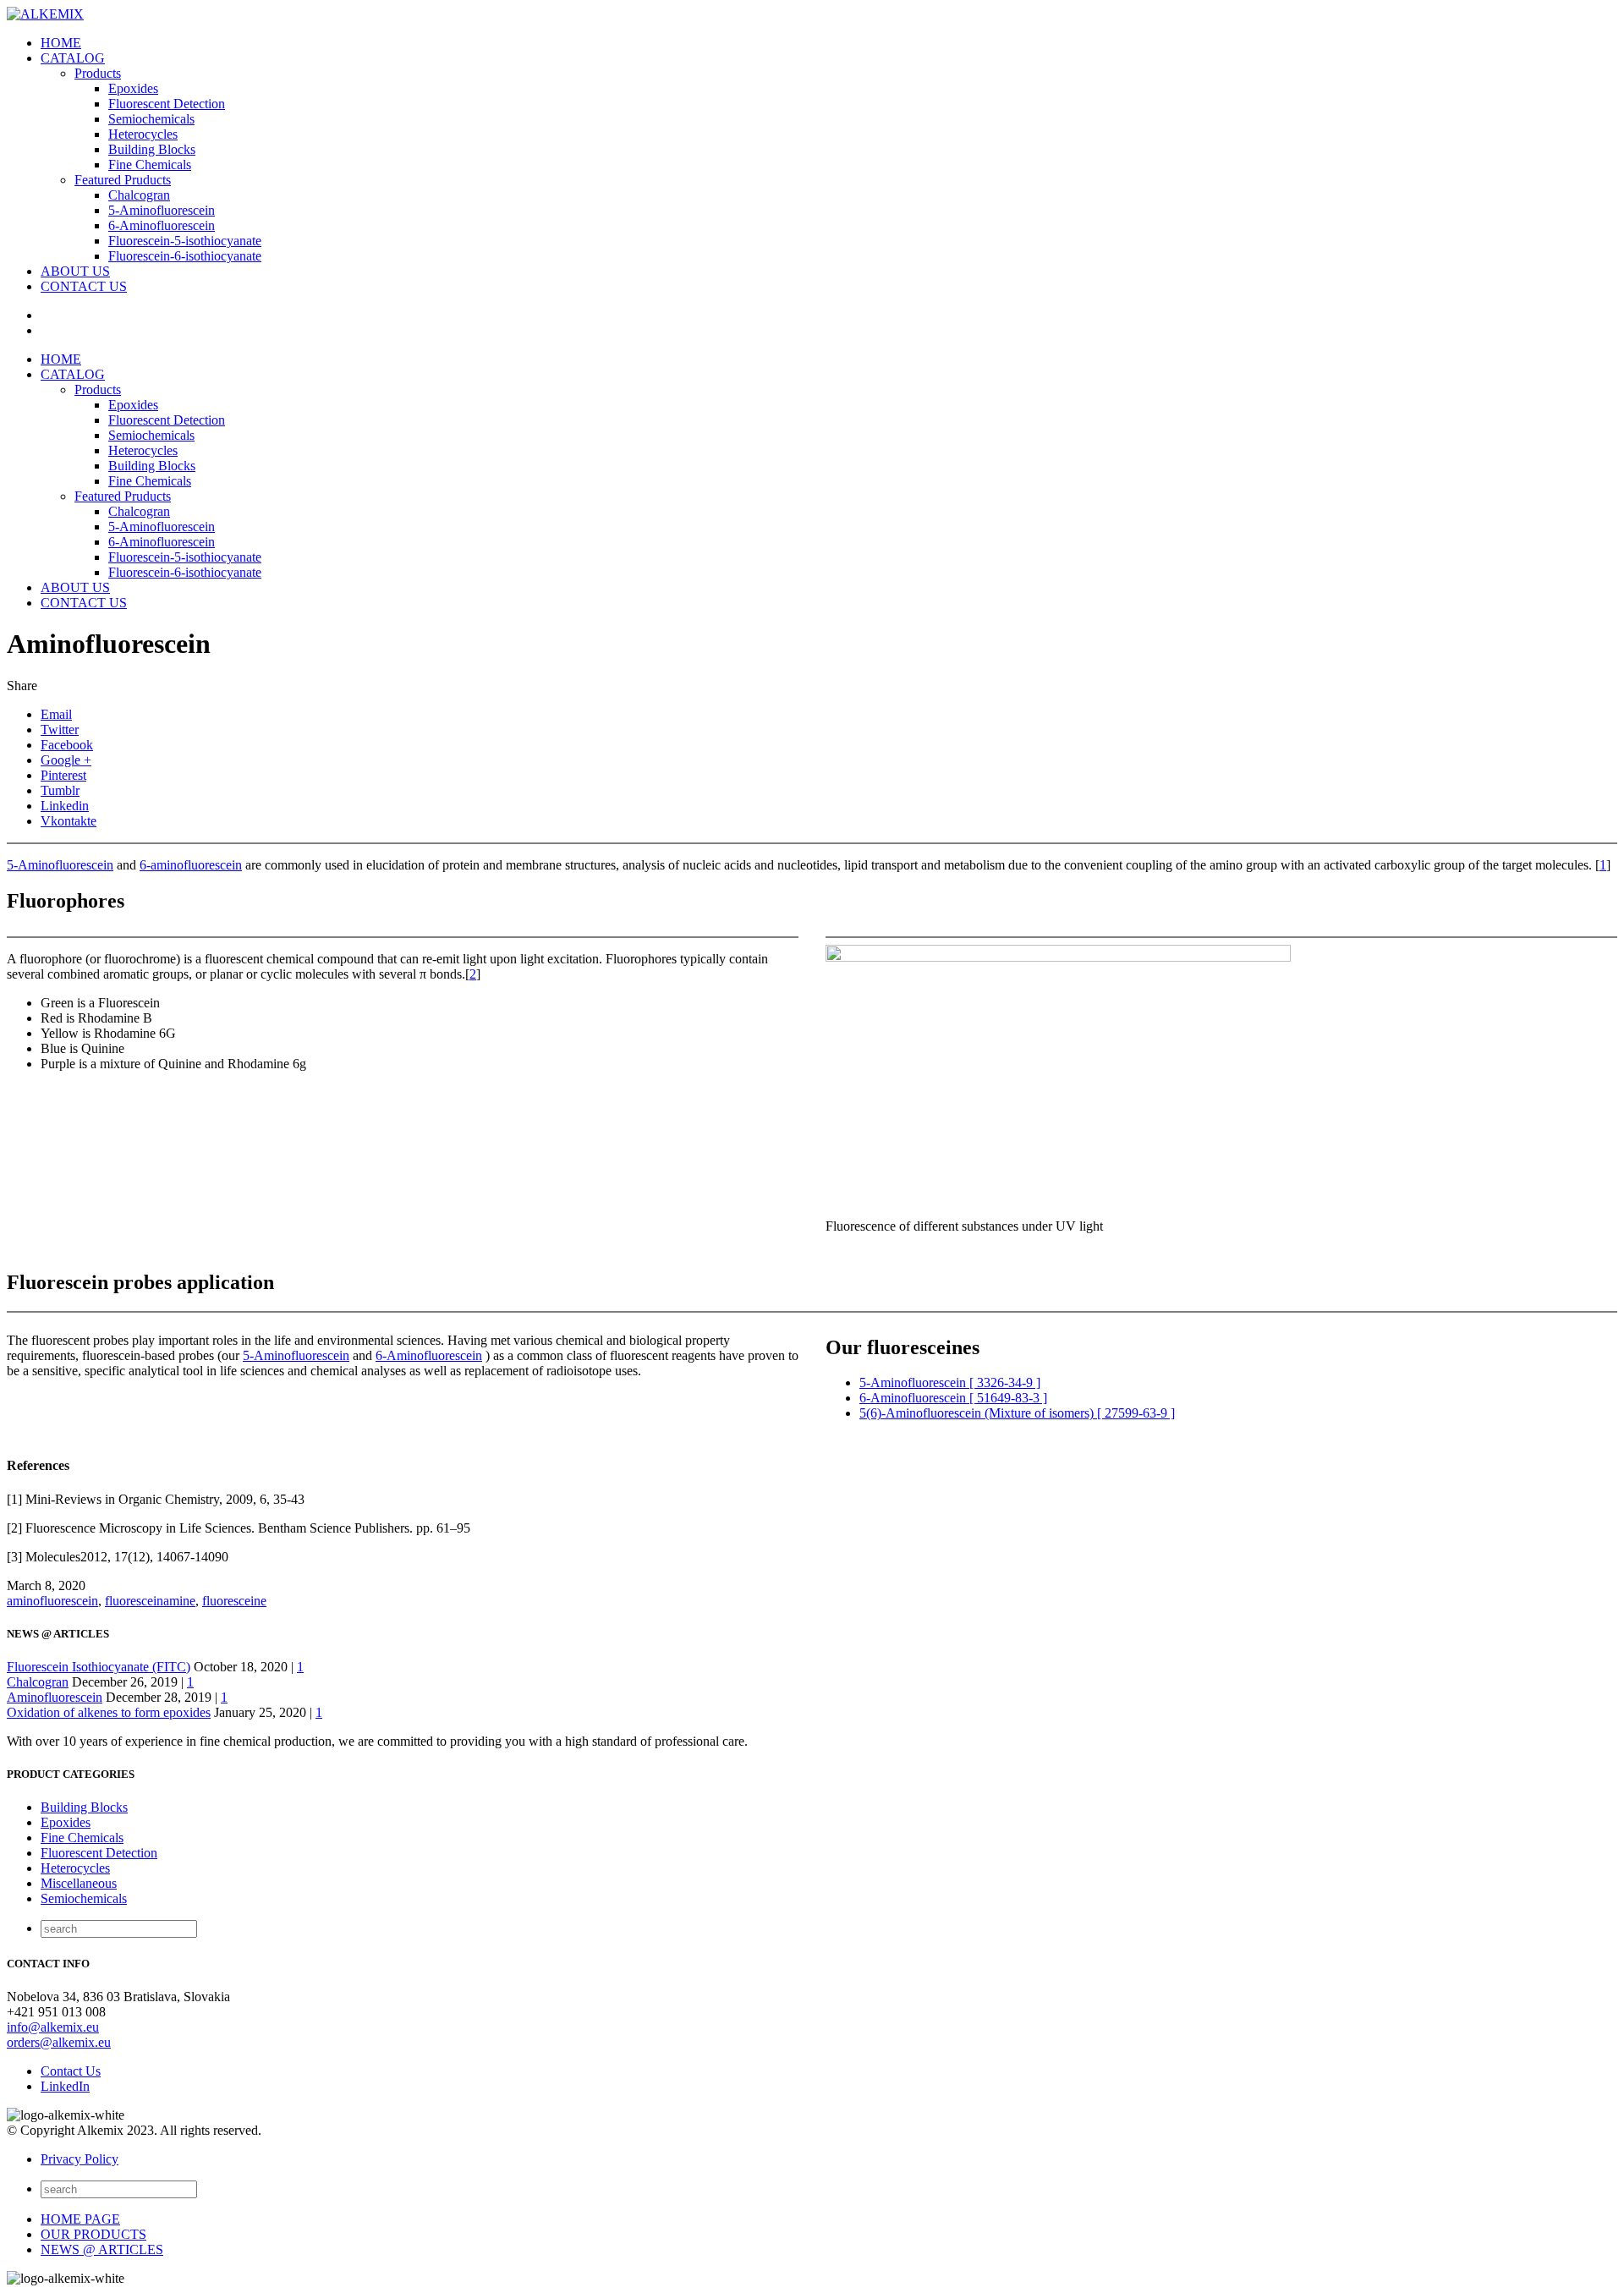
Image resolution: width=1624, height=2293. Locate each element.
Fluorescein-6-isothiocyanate (185, 256)
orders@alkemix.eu (59, 2042)
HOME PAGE (80, 2219)
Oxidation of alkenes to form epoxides (109, 1712)
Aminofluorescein (55, 1697)
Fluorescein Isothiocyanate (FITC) (99, 1667)
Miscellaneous (79, 1883)
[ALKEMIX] (45, 14)
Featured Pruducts (123, 180)
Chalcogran (139, 195)
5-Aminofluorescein (162, 210)
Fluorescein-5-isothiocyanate (185, 241)
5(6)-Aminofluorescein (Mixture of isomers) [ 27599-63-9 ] (1017, 1413)
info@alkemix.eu (53, 2027)
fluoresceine (234, 1601)
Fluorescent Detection (167, 104)
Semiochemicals (151, 119)
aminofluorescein (52, 1601)
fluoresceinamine (150, 1601)
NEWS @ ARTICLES (102, 2249)
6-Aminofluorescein (162, 225)
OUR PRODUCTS (93, 2234)
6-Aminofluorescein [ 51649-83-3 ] (953, 1398)
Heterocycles (143, 134)
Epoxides (133, 88)
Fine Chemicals (150, 165)
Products (98, 73)
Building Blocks (152, 149)
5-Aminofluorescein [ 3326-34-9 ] (950, 1382)
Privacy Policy (80, 2159)
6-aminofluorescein (191, 865)
